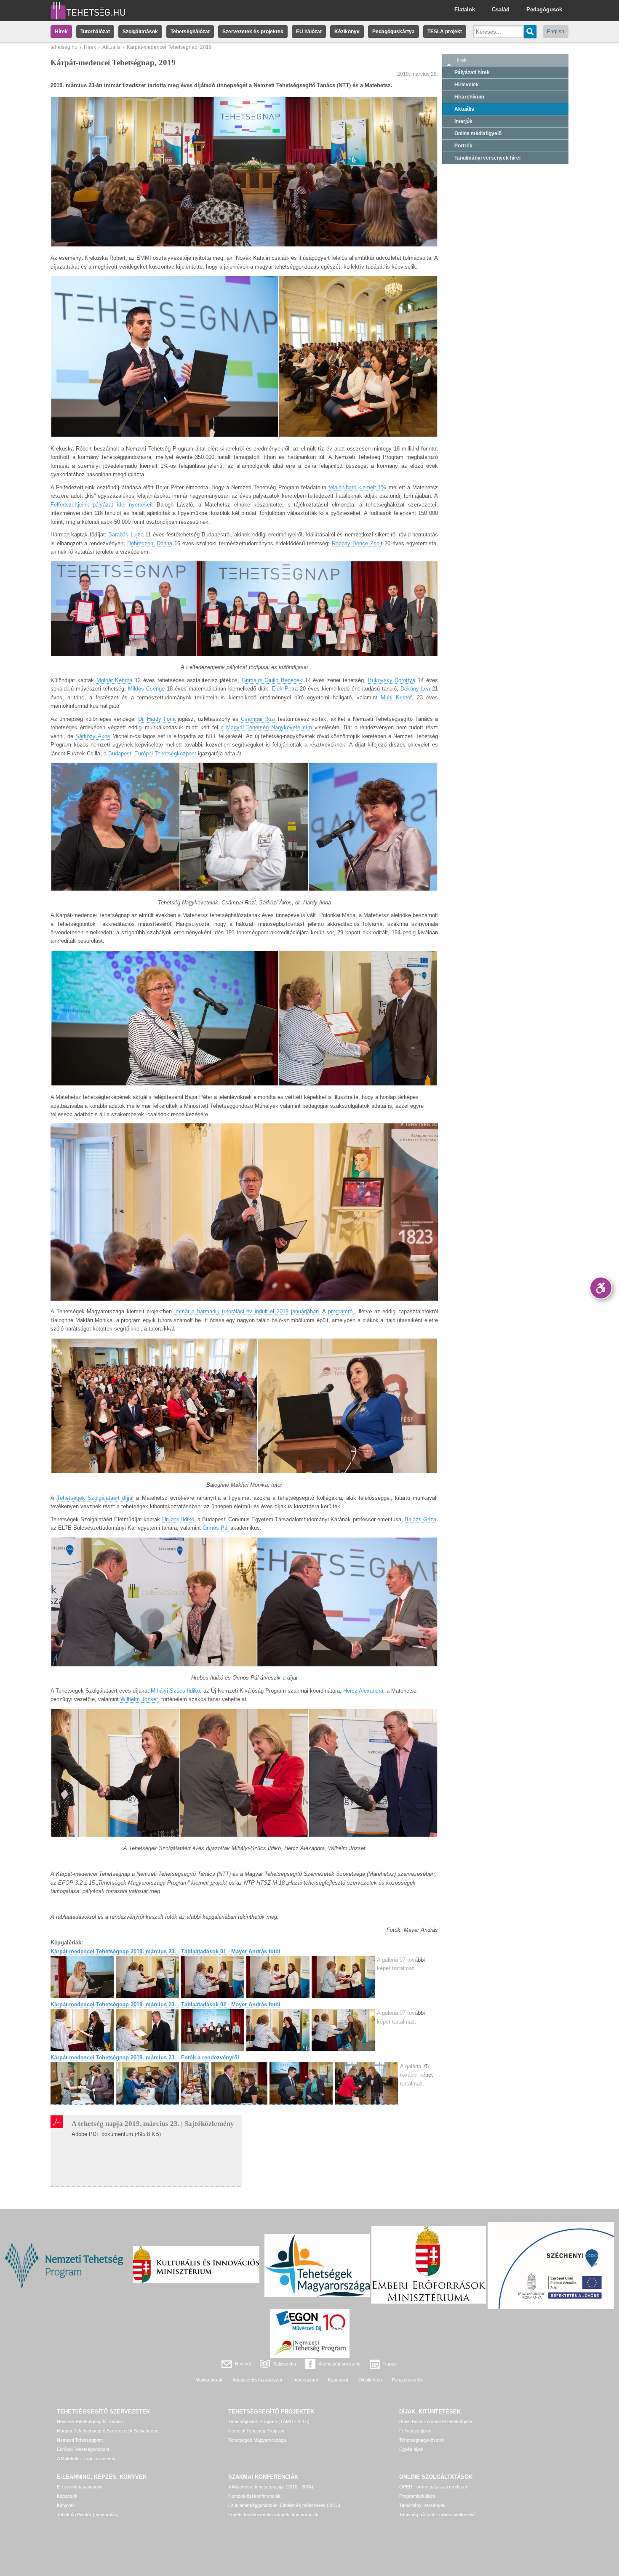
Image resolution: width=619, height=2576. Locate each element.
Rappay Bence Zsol (356, 543)
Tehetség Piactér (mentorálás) (88, 2515)
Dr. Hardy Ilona (157, 719)
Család (501, 9)
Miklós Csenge (146, 689)
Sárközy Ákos (93, 736)
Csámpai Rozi (258, 719)
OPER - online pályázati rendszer (433, 2487)
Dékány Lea (415, 689)
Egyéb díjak (411, 2449)
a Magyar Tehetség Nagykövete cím (268, 727)
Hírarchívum (469, 97)
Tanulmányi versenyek (422, 2505)
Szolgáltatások (140, 32)
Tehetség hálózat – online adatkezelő (437, 2515)
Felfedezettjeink (415, 2431)
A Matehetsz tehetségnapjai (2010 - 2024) (271, 2487)
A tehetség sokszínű (340, 2364)
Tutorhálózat (95, 32)
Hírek (61, 32)
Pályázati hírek (472, 72)
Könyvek (66, 2505)
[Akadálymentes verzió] (601, 1288)
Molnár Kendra (115, 680)
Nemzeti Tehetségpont (80, 2440)
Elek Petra (285, 689)
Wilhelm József (139, 1699)
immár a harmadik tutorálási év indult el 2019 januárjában (247, 1311)
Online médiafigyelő (478, 133)
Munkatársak (209, 2380)
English (556, 32)
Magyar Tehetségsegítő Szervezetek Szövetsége (108, 2431)
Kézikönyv (347, 32)
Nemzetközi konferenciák (254, 2496)
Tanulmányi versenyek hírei (487, 158)
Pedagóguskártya (394, 32)
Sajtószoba (285, 2364)
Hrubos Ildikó (178, 1519)
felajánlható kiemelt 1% (357, 487)
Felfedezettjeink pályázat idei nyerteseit (102, 505)
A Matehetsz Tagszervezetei (86, 2459)
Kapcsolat (338, 2380)
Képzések (67, 2496)
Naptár (390, 2364)
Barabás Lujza (126, 535)
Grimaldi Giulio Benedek (272, 680)
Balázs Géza (420, 1519)
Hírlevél (243, 2364)
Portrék (463, 146)
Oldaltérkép (370, 2380)
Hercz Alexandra (363, 1691)
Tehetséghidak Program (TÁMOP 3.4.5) (269, 2421)
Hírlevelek (467, 85)
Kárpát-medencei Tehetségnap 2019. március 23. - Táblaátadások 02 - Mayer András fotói (165, 2004)
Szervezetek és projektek (253, 32)
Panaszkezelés (408, 2380)
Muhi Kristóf (396, 697)
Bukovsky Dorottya (392, 680)
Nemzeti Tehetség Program (256, 2431)
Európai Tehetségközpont (83, 2449)
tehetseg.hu (64, 47)
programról (341, 1311)
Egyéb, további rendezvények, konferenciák (273, 2515)
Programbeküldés (417, 2496)
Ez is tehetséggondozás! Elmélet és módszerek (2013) (284, 2505)
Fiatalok (465, 9)
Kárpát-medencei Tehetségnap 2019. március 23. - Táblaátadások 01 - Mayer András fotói (165, 1951)
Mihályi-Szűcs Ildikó (175, 1691)
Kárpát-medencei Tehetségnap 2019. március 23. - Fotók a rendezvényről (145, 2057)
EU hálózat (309, 32)
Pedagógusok (544, 9)
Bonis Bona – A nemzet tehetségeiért (436, 2421)
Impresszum (305, 2380)
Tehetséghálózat (190, 32)
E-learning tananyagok (80, 2487)
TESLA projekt (445, 32)
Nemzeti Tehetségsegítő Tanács (90, 2421)
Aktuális (111, 47)
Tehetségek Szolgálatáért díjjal (95, 1498)
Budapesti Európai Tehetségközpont (152, 753)
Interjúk (463, 121)
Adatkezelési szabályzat (257, 2380)
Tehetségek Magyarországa (257, 2440)
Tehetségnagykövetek (422, 2440)
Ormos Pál (216, 1528)
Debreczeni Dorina (150, 543)
